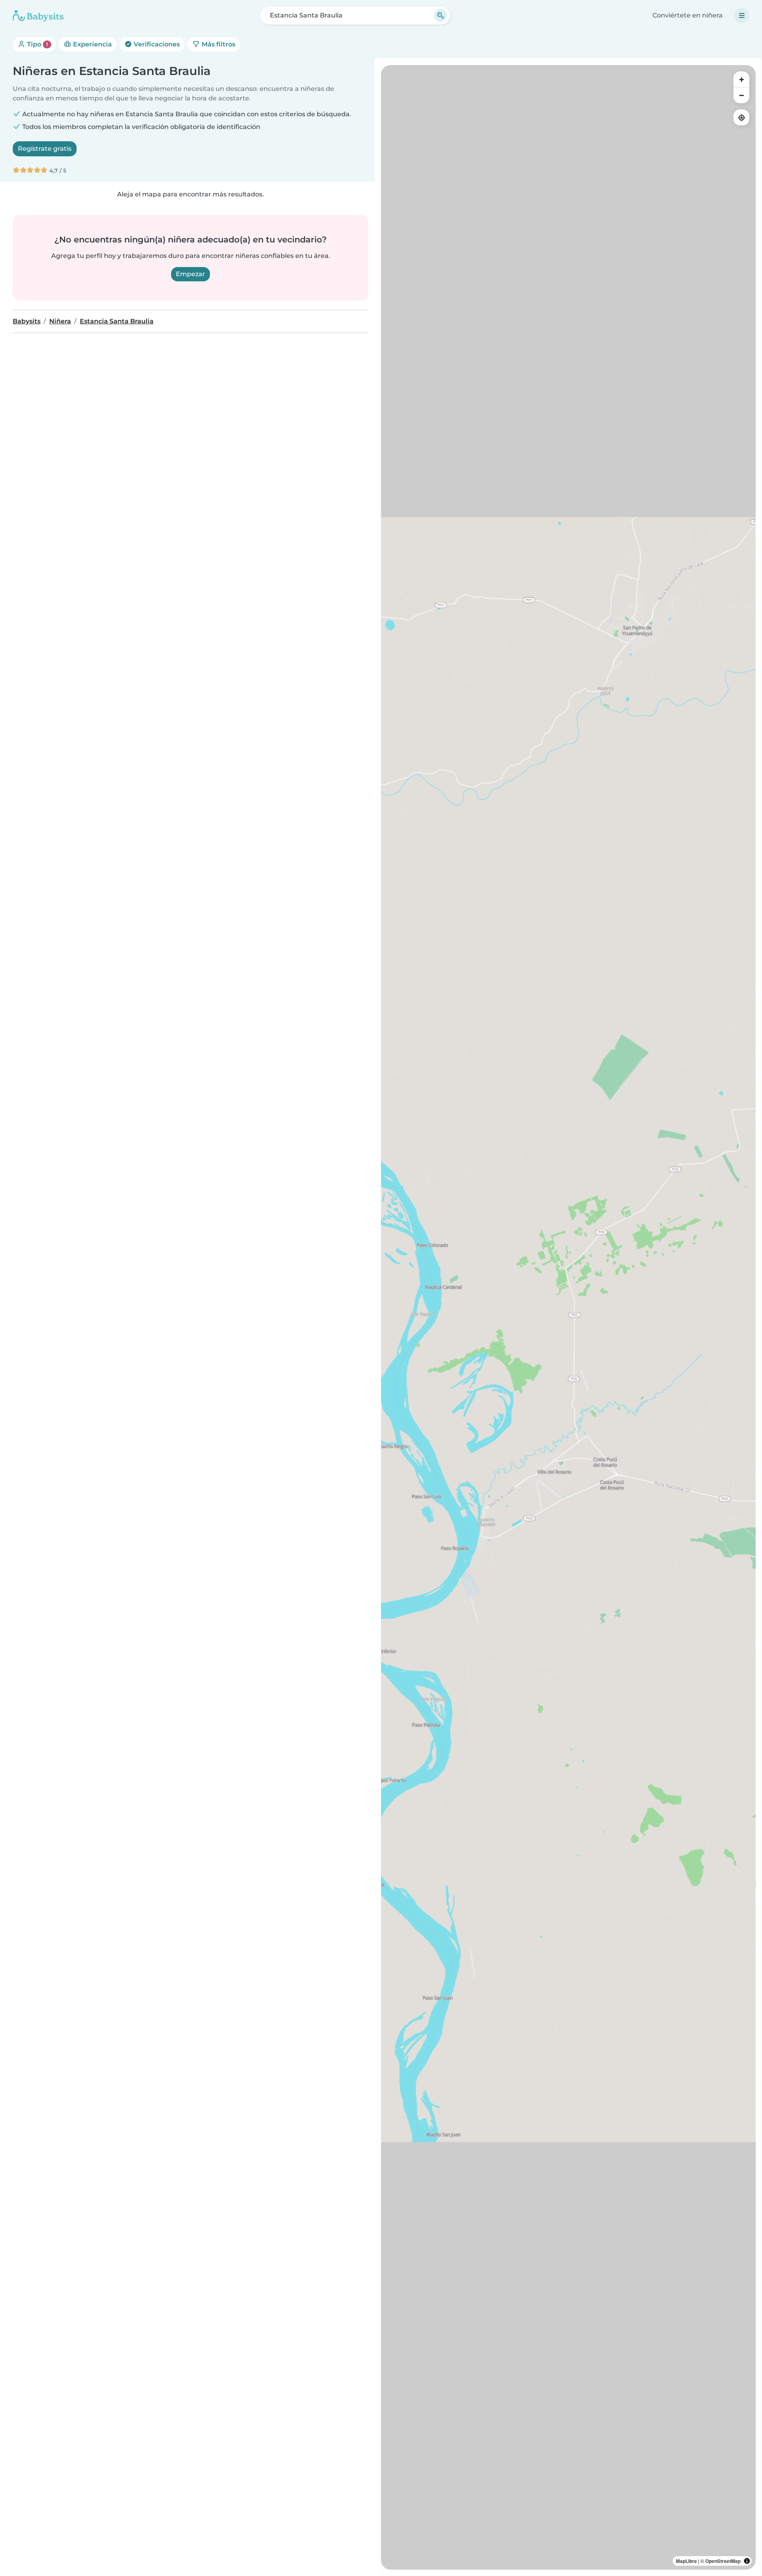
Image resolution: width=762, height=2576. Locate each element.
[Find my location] (741, 117)
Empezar (190, 274)
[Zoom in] (741, 79)
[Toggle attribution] (747, 2561)
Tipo (37, 44)
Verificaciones (156, 44)
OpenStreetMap (723, 2561)
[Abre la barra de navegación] (742, 15)
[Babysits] (38, 15)
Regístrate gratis (45, 149)
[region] (568, 1317)
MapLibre (686, 2561)
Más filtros (218, 44)
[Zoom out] (741, 95)
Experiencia (92, 44)
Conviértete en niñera (688, 15)
